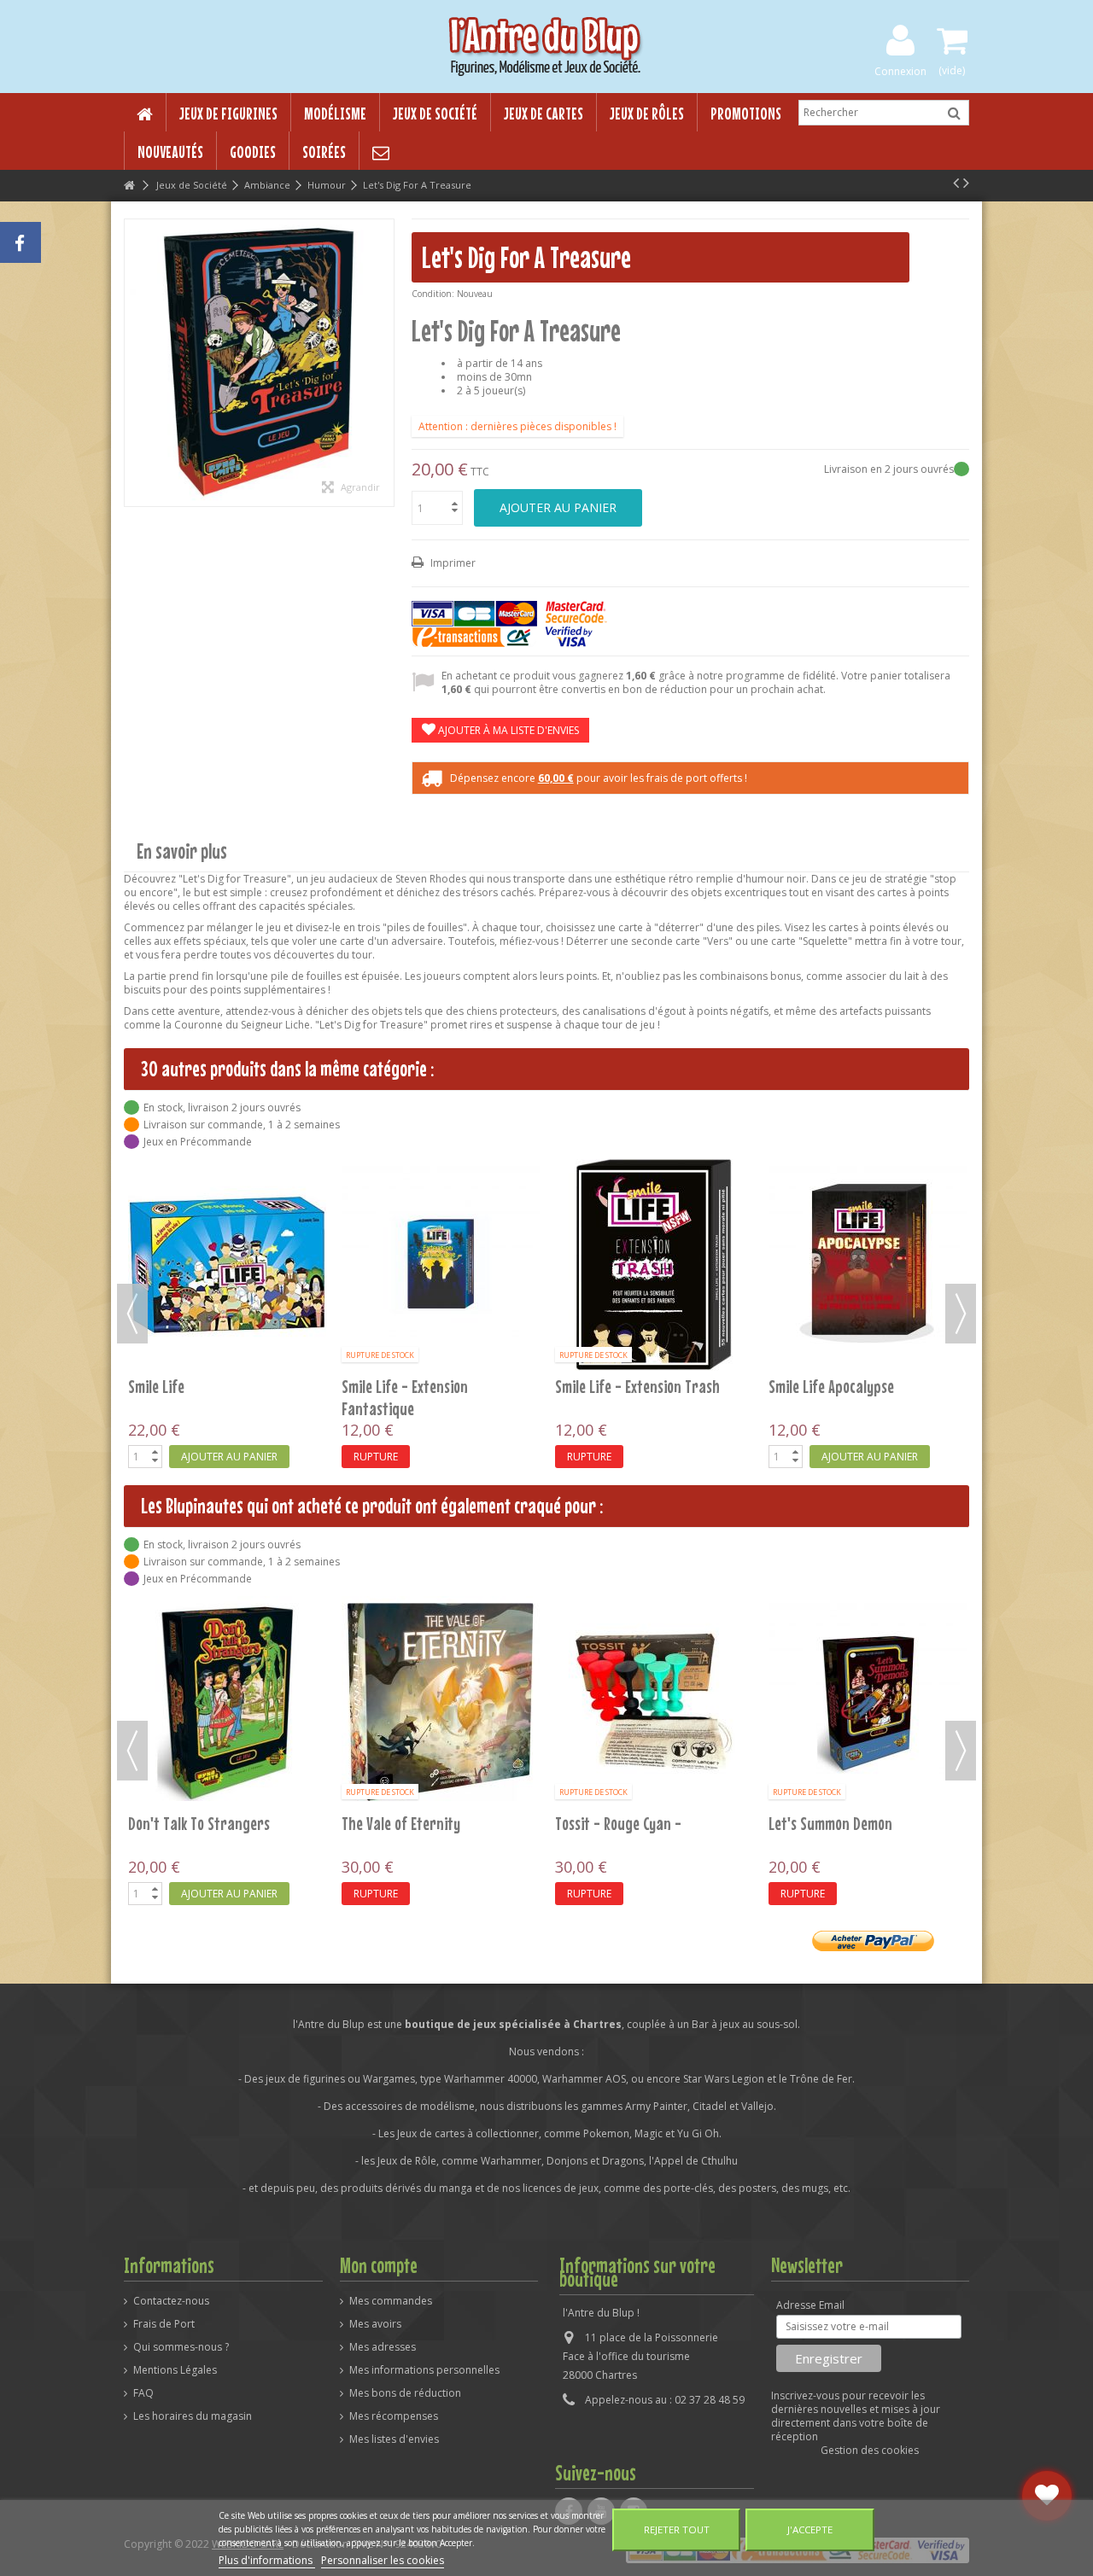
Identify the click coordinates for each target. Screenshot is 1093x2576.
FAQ (143, 2393)
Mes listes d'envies (394, 2439)
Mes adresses (383, 2347)
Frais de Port (164, 2324)
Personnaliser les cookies (383, 2560)
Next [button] (961, 1314)
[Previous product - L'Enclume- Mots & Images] (956, 183)
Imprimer (452, 563)
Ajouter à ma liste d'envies (507, 730)
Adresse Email (810, 2305)
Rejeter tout (677, 2529)
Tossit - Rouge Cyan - (618, 1823)
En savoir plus (182, 851)
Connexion (900, 70)
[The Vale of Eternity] (441, 1702)
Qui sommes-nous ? (181, 2347)
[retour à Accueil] (129, 186)
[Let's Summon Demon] (868, 1702)
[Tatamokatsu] (609, 1185)
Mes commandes (391, 2301)
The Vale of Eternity (401, 1823)
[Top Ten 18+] (822, 1185)
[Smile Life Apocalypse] (182, 1265)
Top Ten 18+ (758, 1226)
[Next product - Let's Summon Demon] (966, 183)
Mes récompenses (394, 2416)
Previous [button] (132, 1314)
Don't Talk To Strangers (199, 1823)
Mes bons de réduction (405, 2393)
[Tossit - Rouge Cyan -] (654, 1702)
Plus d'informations (267, 2560)
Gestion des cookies (870, 2450)
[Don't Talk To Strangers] (227, 1702)
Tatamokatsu (549, 1226)
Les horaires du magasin (193, 2416)
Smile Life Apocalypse (146, 1386)
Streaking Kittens (349, 1226)
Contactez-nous (171, 2301)
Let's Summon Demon (830, 1823)
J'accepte (810, 2529)
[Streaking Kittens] (395, 1185)
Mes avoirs (375, 2324)
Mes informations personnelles (424, 2370)
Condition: (433, 294)
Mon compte (379, 2265)
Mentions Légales (175, 2370)
